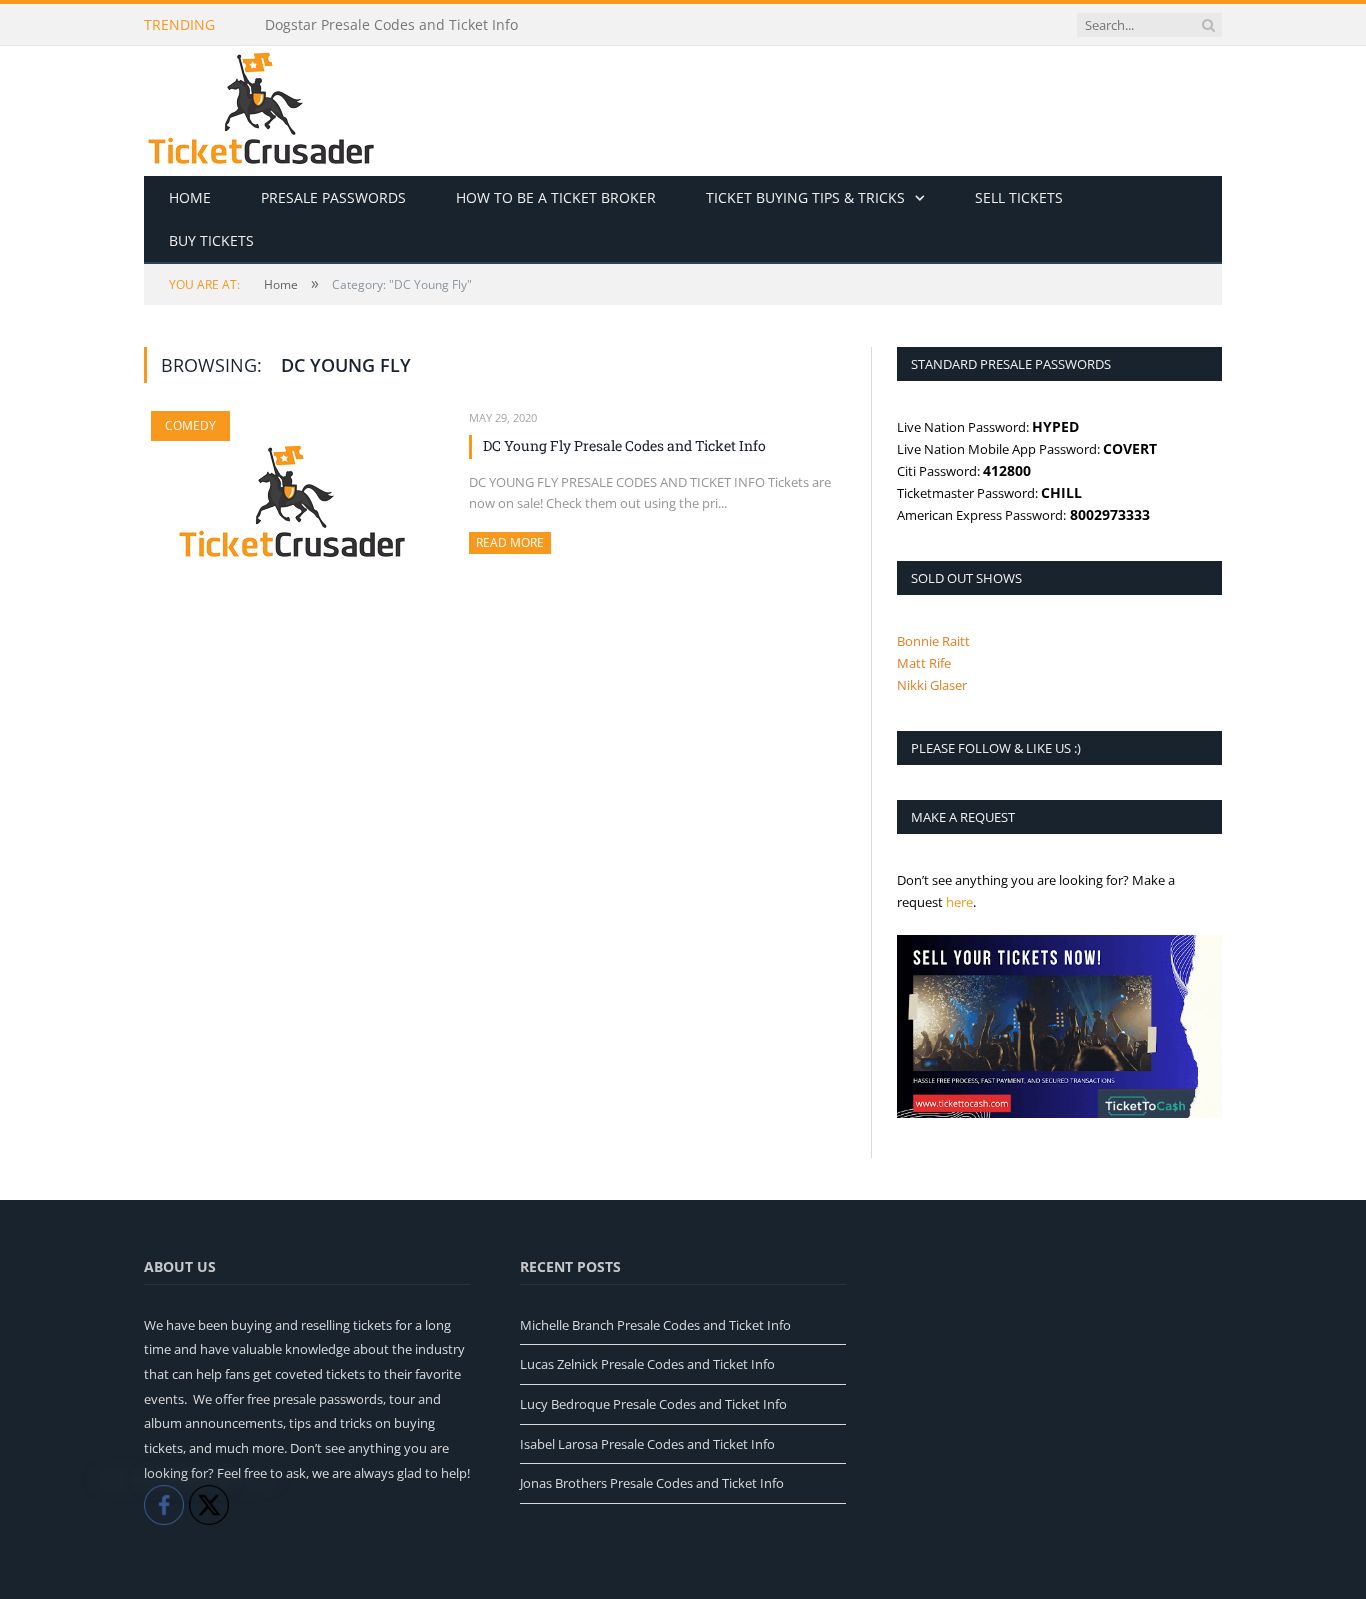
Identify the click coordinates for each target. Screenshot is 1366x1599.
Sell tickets (1019, 197)
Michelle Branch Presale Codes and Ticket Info (655, 1325)
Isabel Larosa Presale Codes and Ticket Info (647, 1444)
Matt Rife (924, 663)
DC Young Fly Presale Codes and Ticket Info (624, 445)
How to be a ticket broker (556, 197)
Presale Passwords (333, 197)
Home (190, 197)
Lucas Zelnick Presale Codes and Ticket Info (647, 1364)
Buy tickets (211, 240)
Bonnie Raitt (933, 641)
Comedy (190, 425)
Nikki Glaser (932, 685)
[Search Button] (1208, 25)
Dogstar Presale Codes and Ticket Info (391, 25)
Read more (513, 542)
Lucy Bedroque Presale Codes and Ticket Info (653, 1404)
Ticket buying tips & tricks (805, 197)
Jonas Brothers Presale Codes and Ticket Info (652, 1483)
